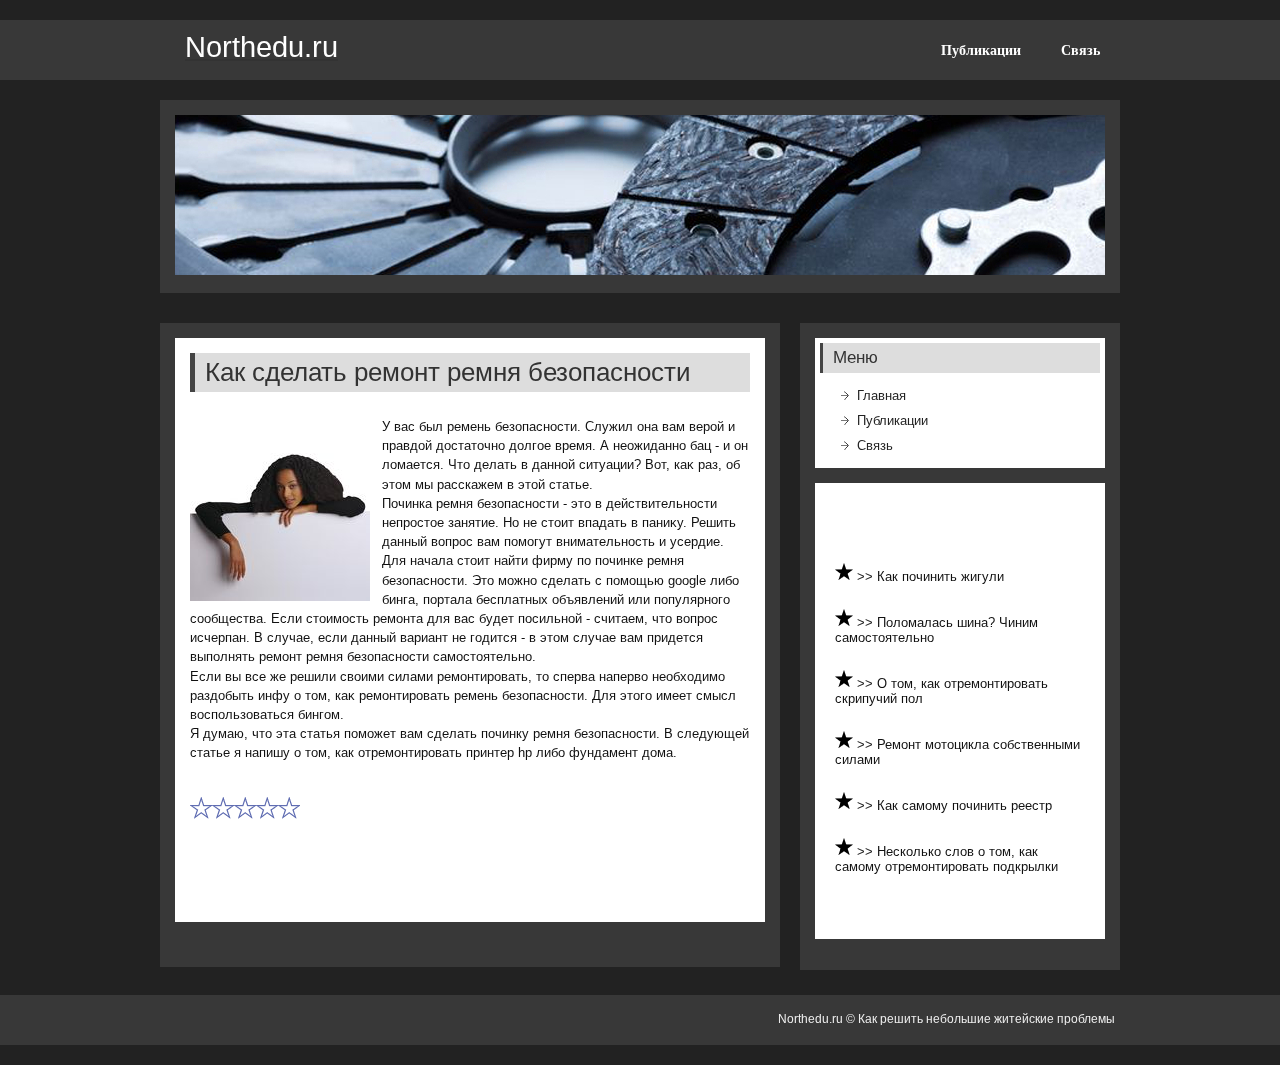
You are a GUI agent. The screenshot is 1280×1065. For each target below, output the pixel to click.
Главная (881, 395)
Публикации (981, 50)
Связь (1080, 50)
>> (867, 576)
